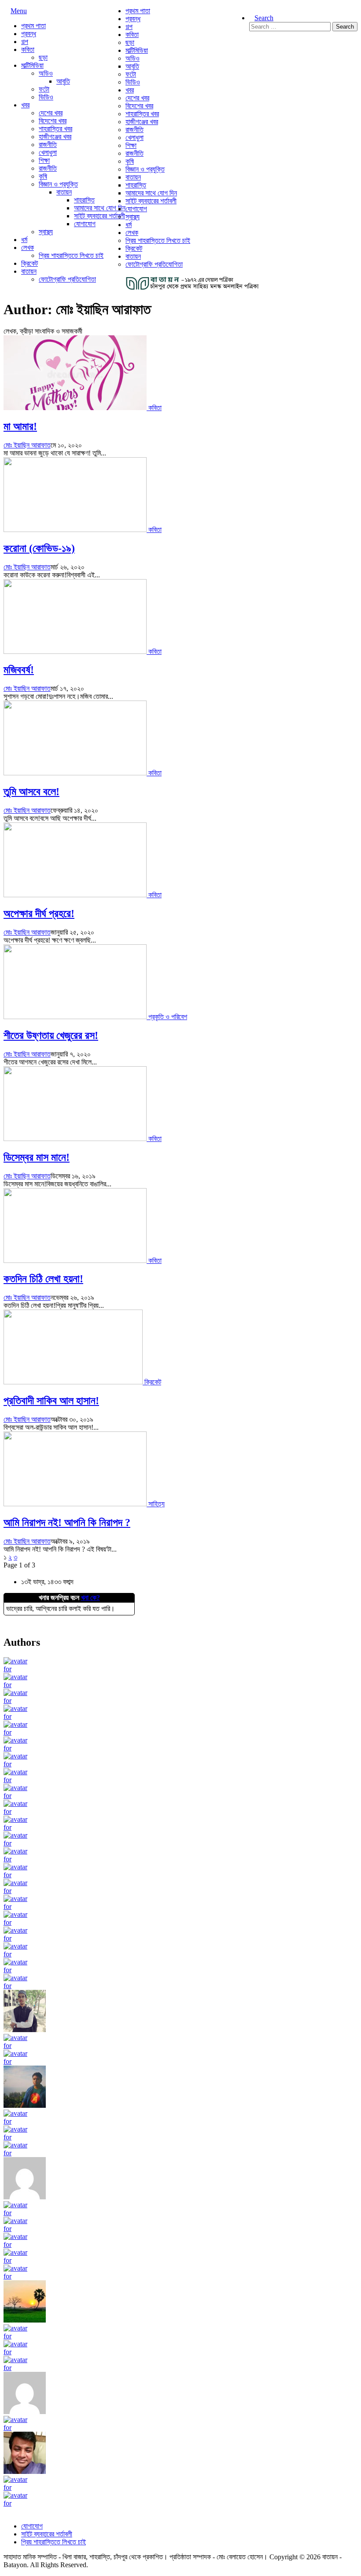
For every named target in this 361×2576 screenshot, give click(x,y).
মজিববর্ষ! (19, 670)
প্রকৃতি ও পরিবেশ (168, 1017)
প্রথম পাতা (33, 26)
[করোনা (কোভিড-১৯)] (76, 530)
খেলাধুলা (48, 152)
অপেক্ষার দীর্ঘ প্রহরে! (39, 914)
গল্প (25, 42)
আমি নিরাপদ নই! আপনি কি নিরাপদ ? (67, 1523)
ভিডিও (46, 97)
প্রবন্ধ (29, 34)
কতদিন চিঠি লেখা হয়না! (43, 1279)
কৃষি (43, 176)
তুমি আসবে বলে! (31, 792)
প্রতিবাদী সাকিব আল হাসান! (51, 1401)
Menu (19, 11)
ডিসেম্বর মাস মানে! (37, 1157)
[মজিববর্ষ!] (76, 651)
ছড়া (43, 57)
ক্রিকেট (29, 263)
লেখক (28, 248)
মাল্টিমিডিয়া (32, 65)
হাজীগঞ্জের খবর (55, 137)
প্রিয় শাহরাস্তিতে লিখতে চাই (71, 255)
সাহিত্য (157, 1504)
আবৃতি (63, 81)
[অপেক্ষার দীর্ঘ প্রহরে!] (76, 895)
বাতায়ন (64, 192)
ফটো (44, 89)
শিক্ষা (44, 160)
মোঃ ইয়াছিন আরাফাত (27, 445)
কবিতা (28, 50)
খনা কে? (90, 1598)
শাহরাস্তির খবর (55, 129)
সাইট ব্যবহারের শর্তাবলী (99, 216)
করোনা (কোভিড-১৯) (39, 548)
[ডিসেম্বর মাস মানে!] (76, 1139)
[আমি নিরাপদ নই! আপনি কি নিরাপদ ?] (76, 1504)
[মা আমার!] (76, 408)
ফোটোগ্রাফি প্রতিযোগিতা (67, 279)
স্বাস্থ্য (46, 232)
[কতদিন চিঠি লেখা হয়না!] (76, 1260)
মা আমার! (20, 426)
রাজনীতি (48, 145)
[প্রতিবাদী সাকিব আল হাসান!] (74, 1382)
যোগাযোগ (85, 224)
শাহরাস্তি (84, 200)
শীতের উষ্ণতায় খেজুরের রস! (51, 1035)
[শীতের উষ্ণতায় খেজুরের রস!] (76, 1017)
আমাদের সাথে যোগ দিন (100, 208)
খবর (25, 105)
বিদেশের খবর (53, 121)
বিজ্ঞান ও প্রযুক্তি (58, 184)
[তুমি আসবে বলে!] (76, 773)
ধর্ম (24, 240)
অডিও (46, 73)
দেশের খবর (51, 113)
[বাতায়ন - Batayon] (193, 288)
